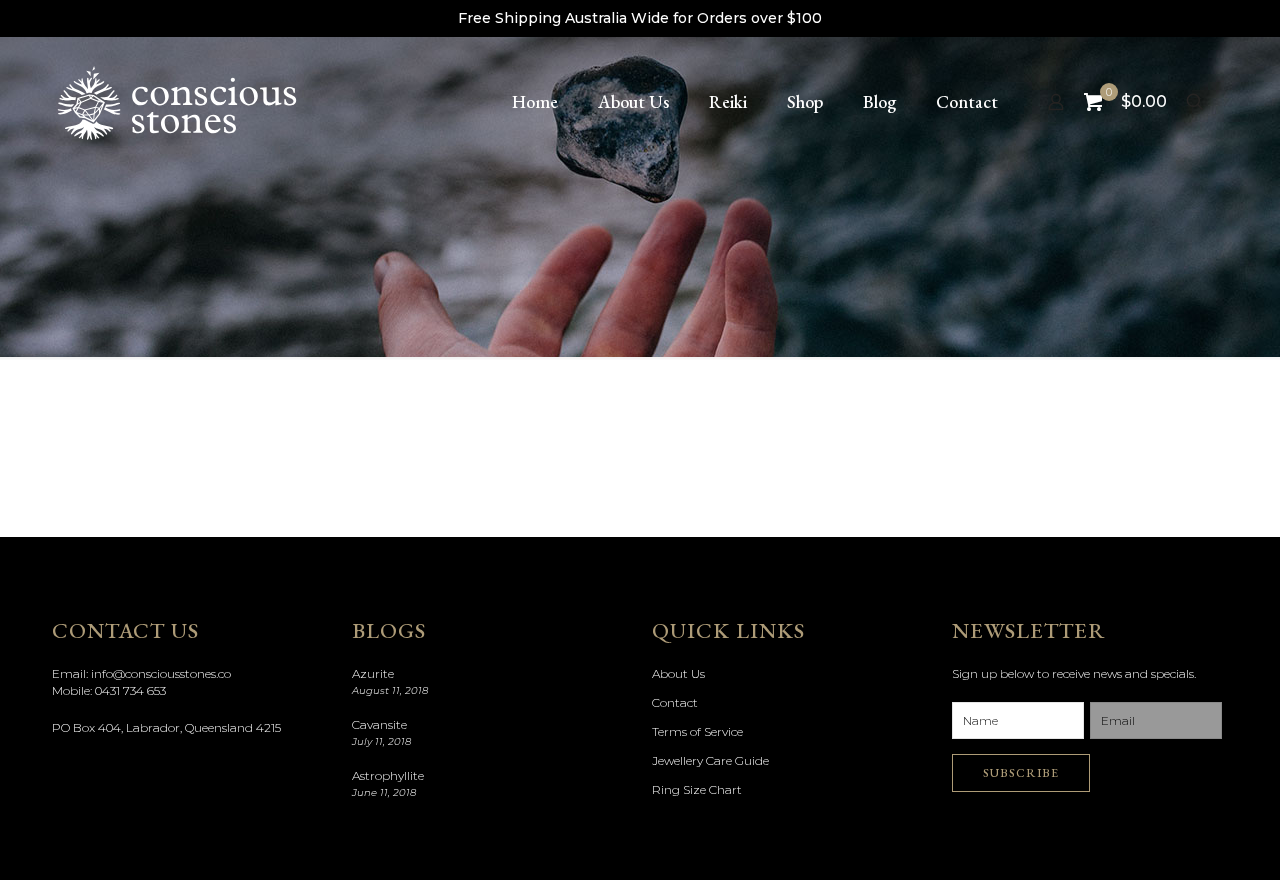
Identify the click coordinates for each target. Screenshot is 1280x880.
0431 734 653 (130, 690)
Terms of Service (697, 731)
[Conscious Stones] (177, 102)
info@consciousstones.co (161, 673)
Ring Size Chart (697, 789)
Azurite (373, 673)
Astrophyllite (388, 775)
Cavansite (379, 724)
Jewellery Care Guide (710, 760)
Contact (675, 702)
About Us (678, 673)
